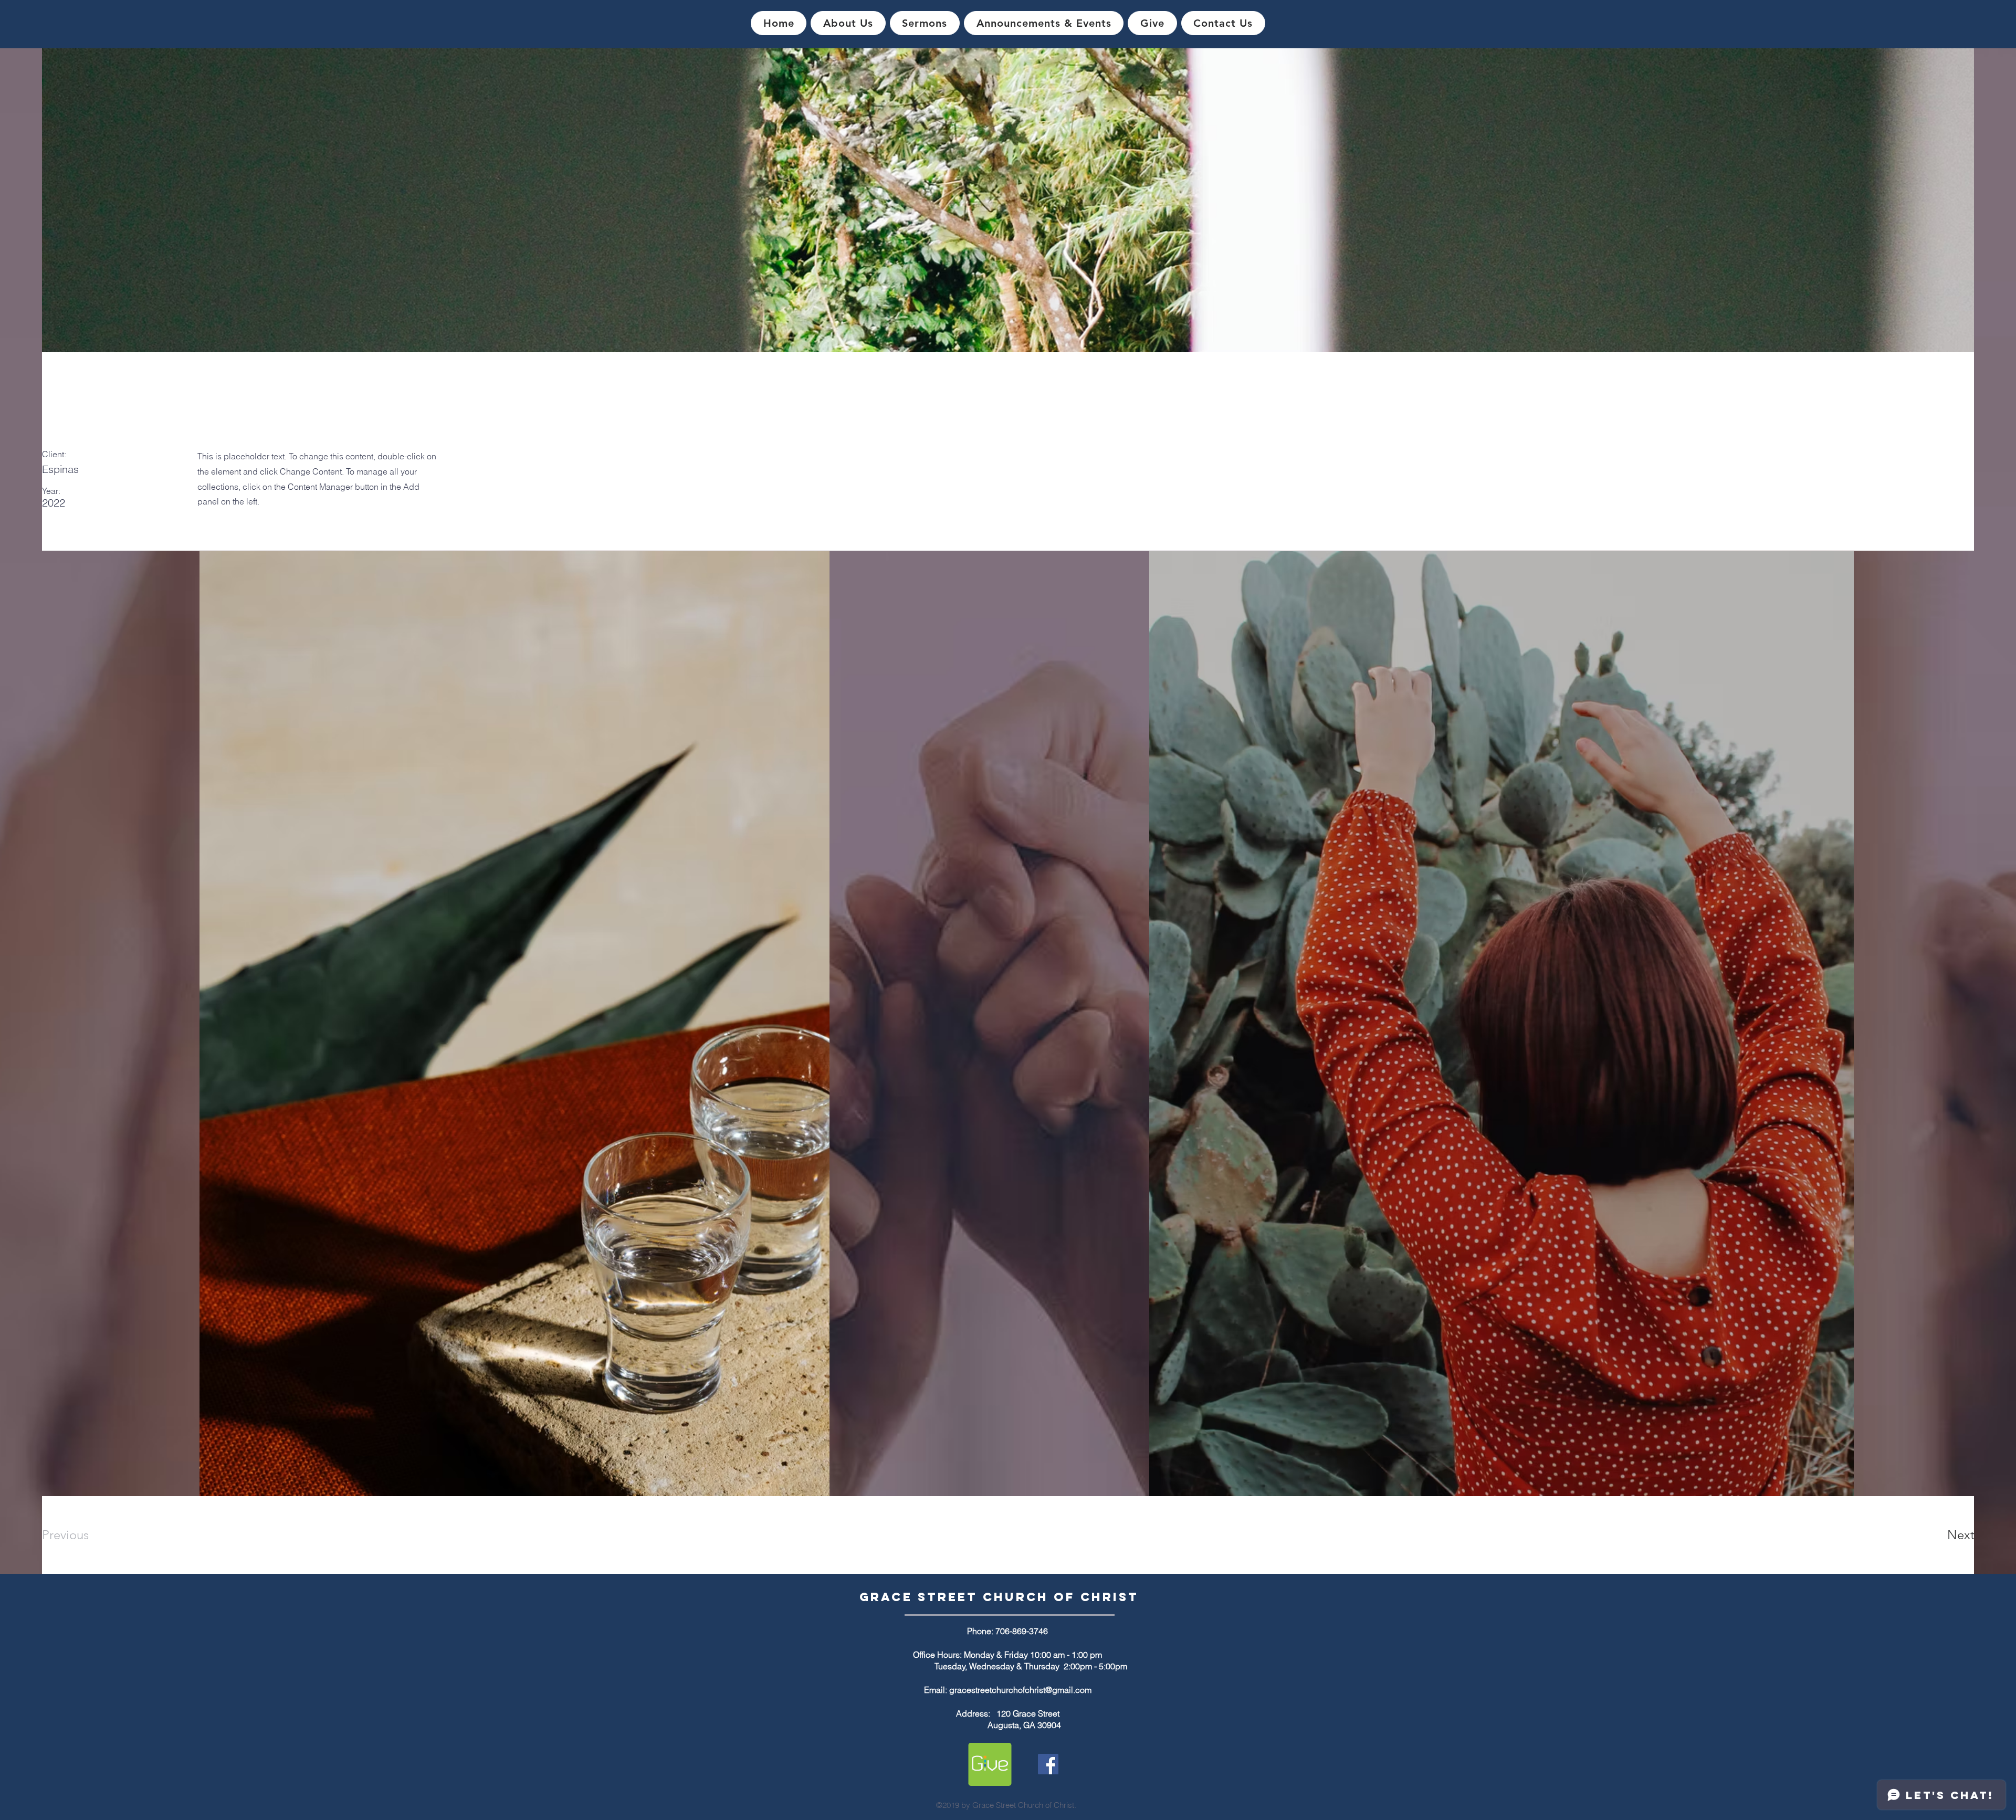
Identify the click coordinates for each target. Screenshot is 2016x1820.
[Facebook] (1048, 1764)
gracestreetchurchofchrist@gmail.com (1020, 1690)
